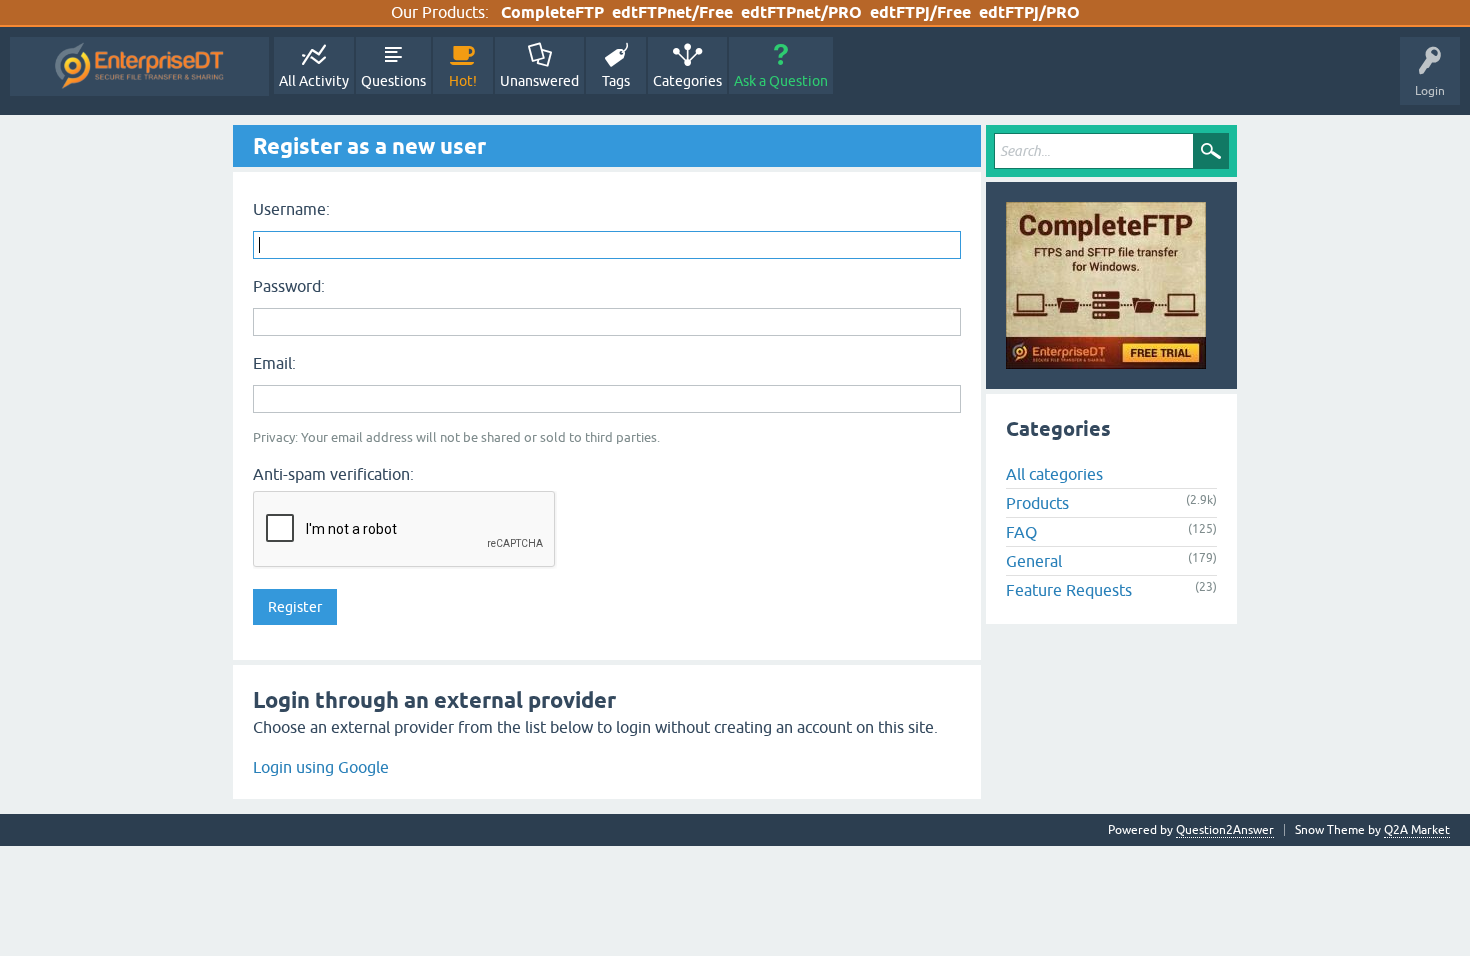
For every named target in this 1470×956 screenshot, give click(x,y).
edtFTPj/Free (920, 12)
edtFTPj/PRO (1029, 12)
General (1034, 561)
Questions (393, 81)
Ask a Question (781, 81)
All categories (1054, 474)
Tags (616, 81)
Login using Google (321, 767)
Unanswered (539, 81)
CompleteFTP (552, 12)
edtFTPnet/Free (672, 12)
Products (1037, 503)
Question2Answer (1225, 830)
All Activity (314, 81)
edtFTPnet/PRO (801, 12)
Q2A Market (1417, 830)
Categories (687, 81)
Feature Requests (1069, 590)
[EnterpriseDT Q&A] (139, 66)
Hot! (463, 81)
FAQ (1021, 532)
